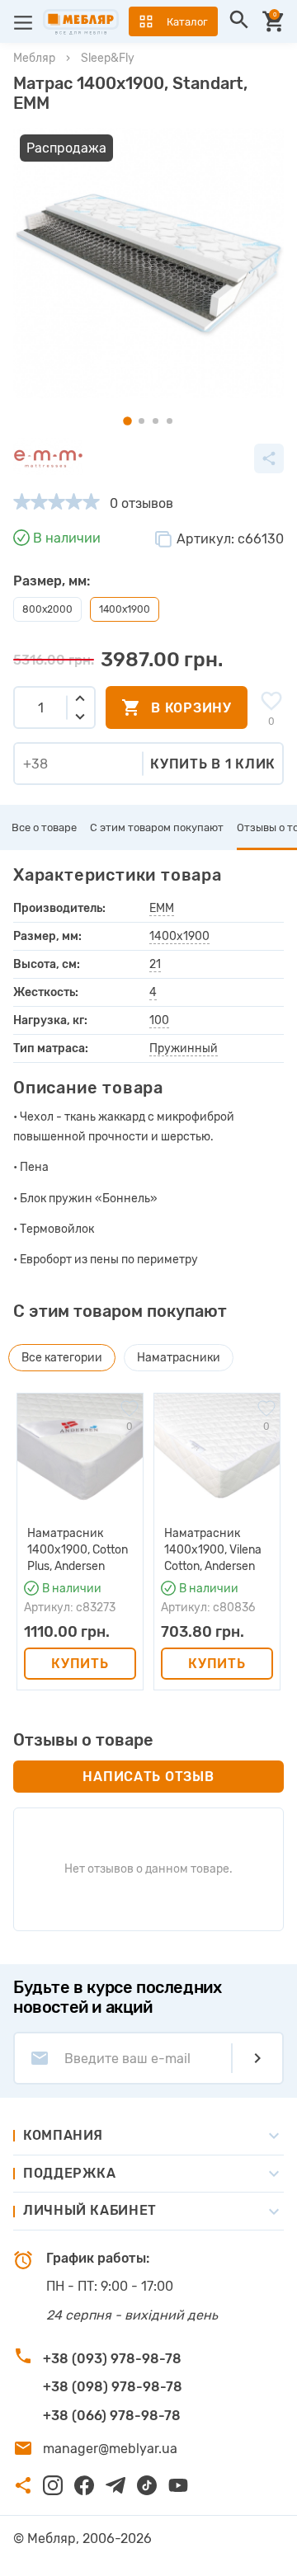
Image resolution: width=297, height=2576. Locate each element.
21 (155, 964)
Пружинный (184, 1048)
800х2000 (47, 609)
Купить (80, 1664)
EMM (162, 908)
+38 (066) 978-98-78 (112, 2416)
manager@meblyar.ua (110, 2449)
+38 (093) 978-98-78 (112, 2359)
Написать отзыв (148, 1777)
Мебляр (34, 58)
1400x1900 (179, 936)
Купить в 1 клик (213, 764)
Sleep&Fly (108, 58)
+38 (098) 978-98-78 (113, 2387)
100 (159, 1020)
